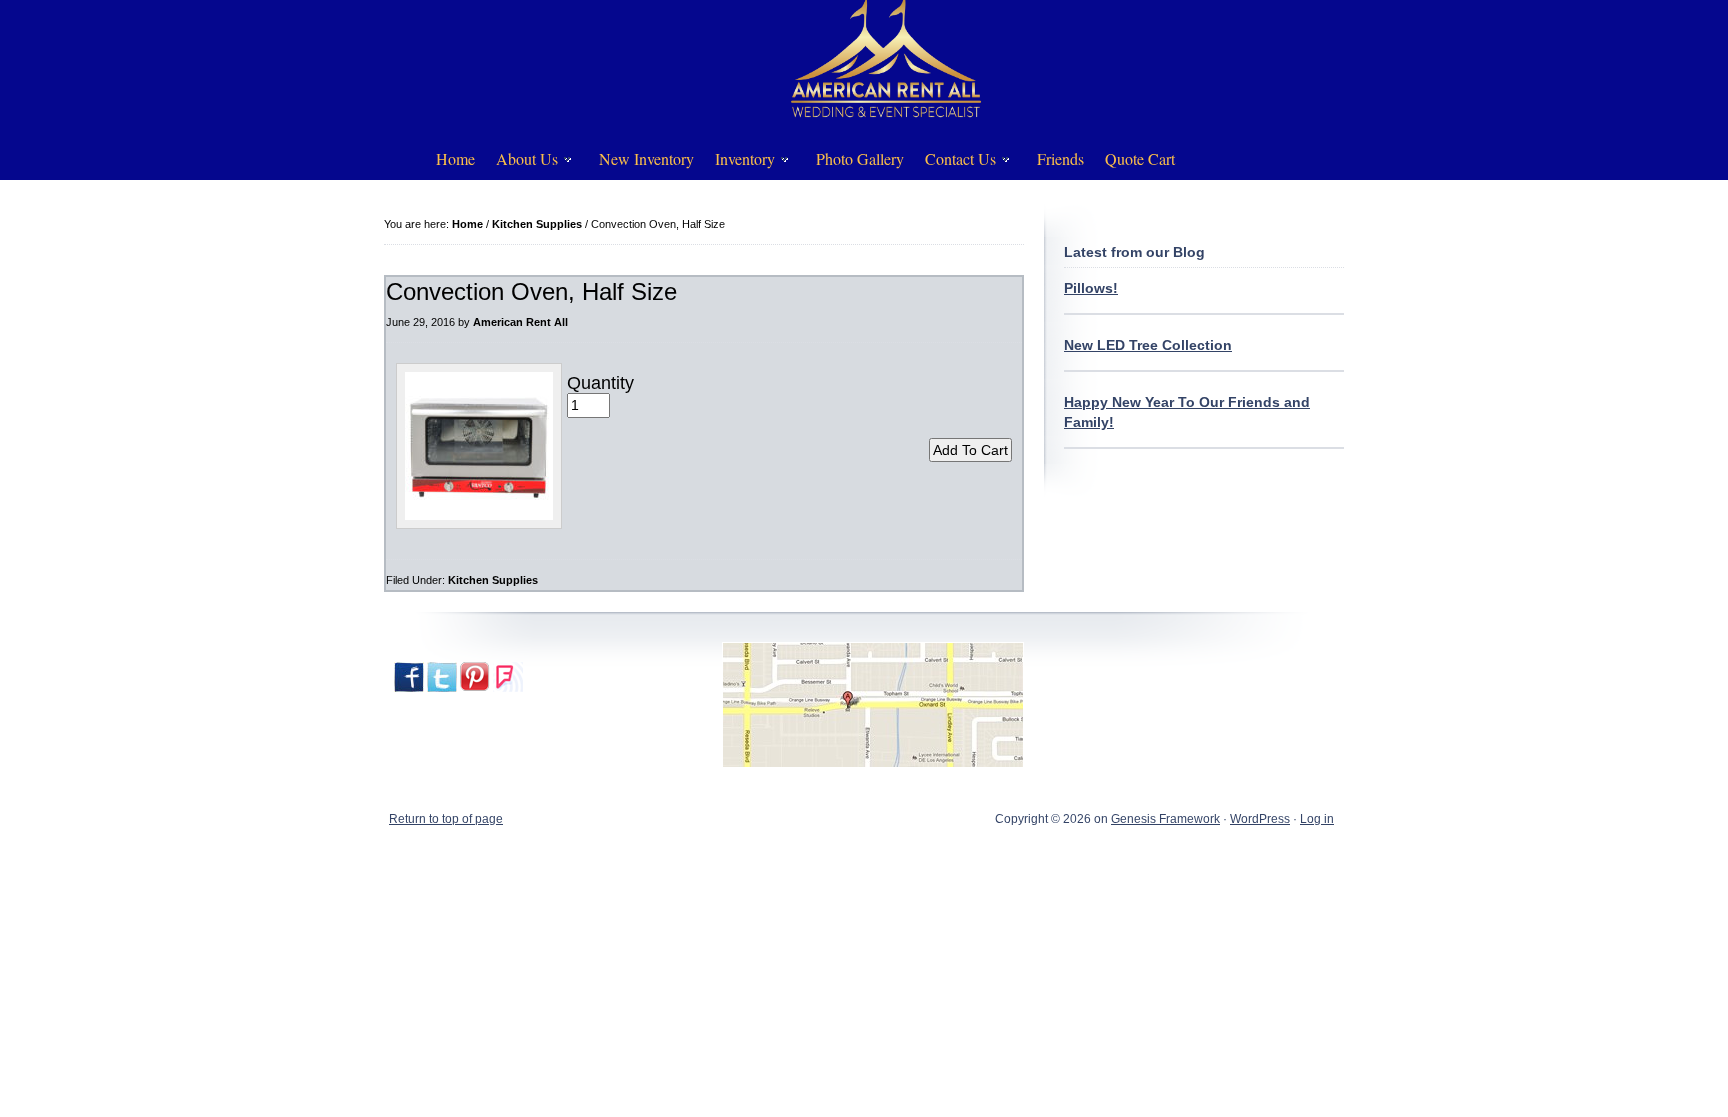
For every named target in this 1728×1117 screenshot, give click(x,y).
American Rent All (520, 322)
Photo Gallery (860, 158)
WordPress (1260, 819)
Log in (1317, 819)
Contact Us (953, 162)
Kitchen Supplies (493, 580)
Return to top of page (446, 819)
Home (455, 158)
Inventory (738, 162)
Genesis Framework (1165, 819)
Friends (1060, 158)
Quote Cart (1140, 158)
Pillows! (1091, 288)
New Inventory (646, 158)
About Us (520, 162)
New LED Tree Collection (1148, 345)
